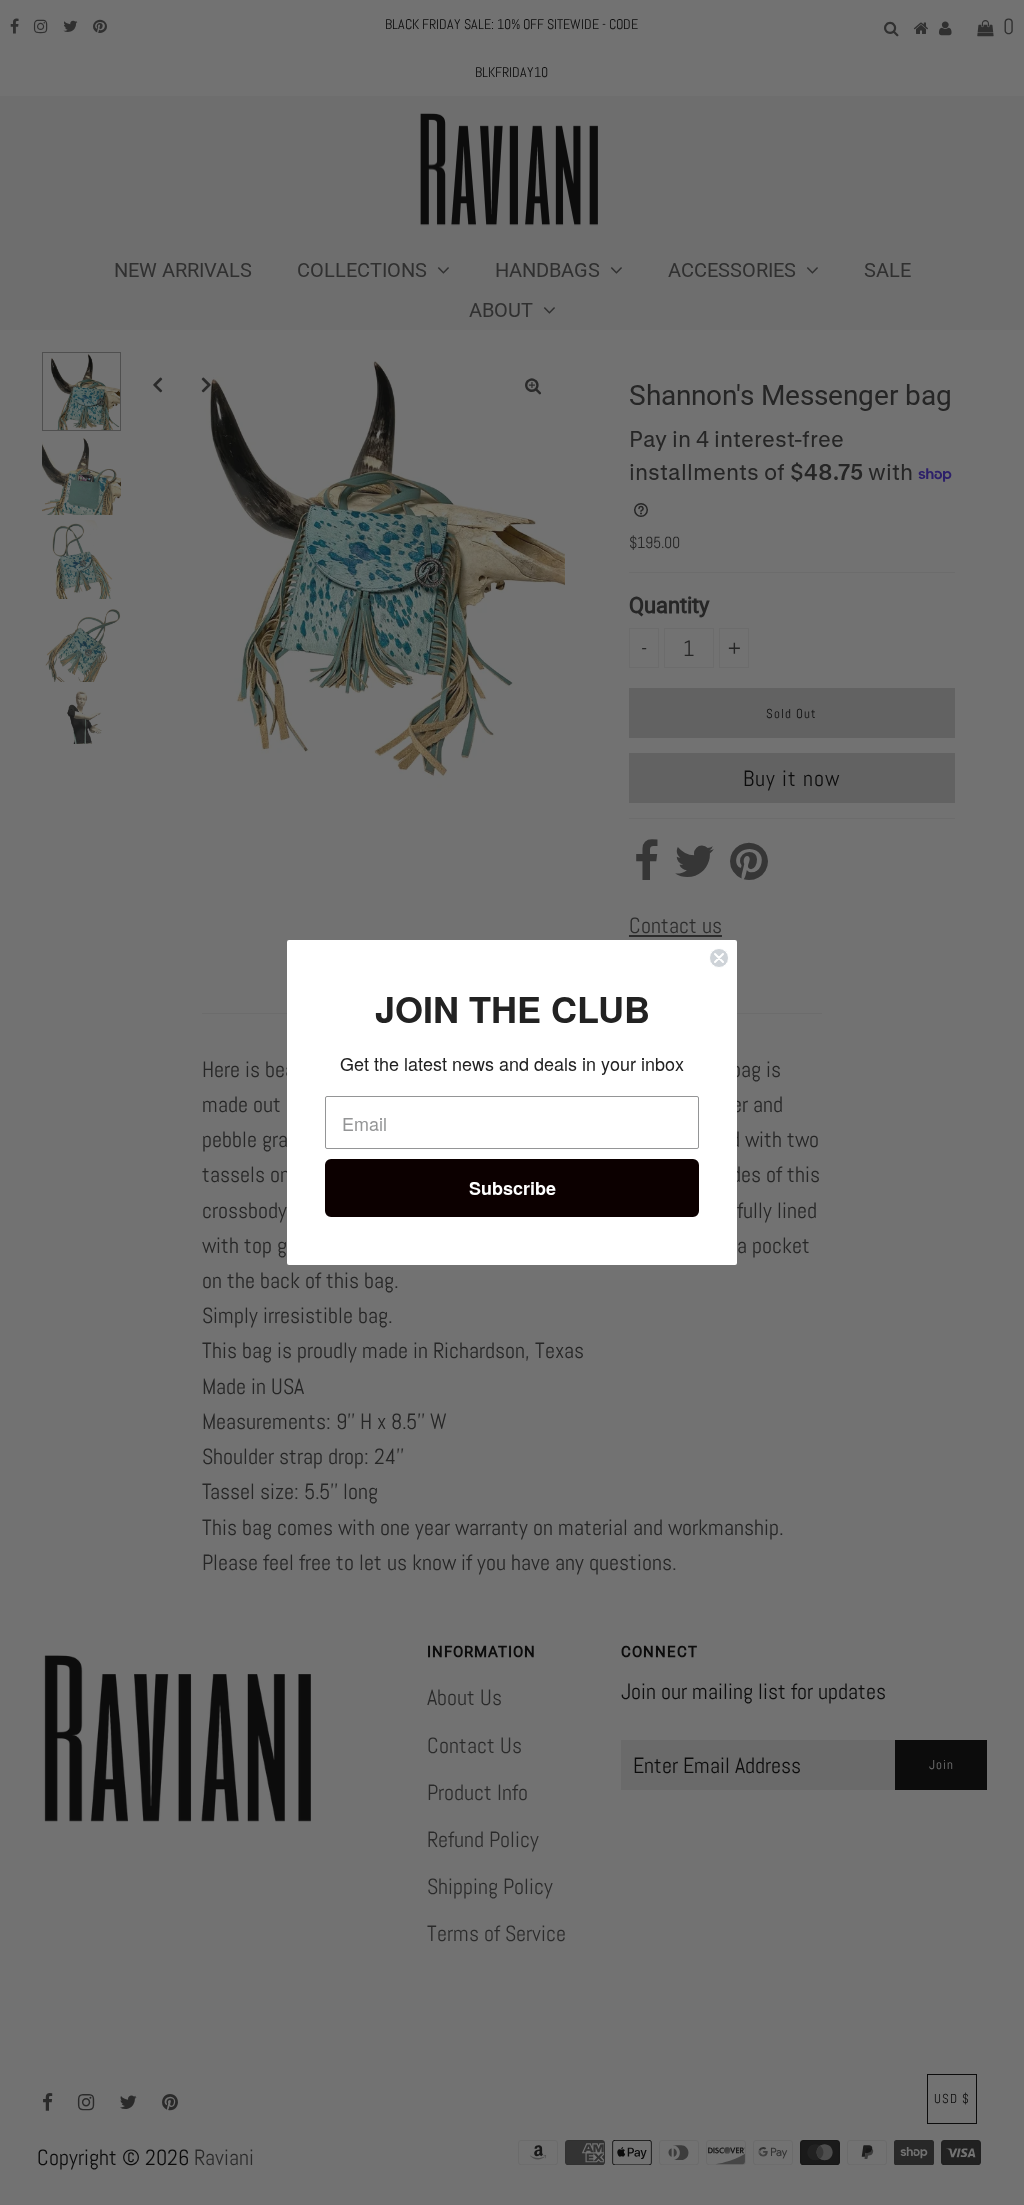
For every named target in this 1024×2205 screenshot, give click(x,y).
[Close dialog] (719, 958)
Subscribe (512, 1188)
